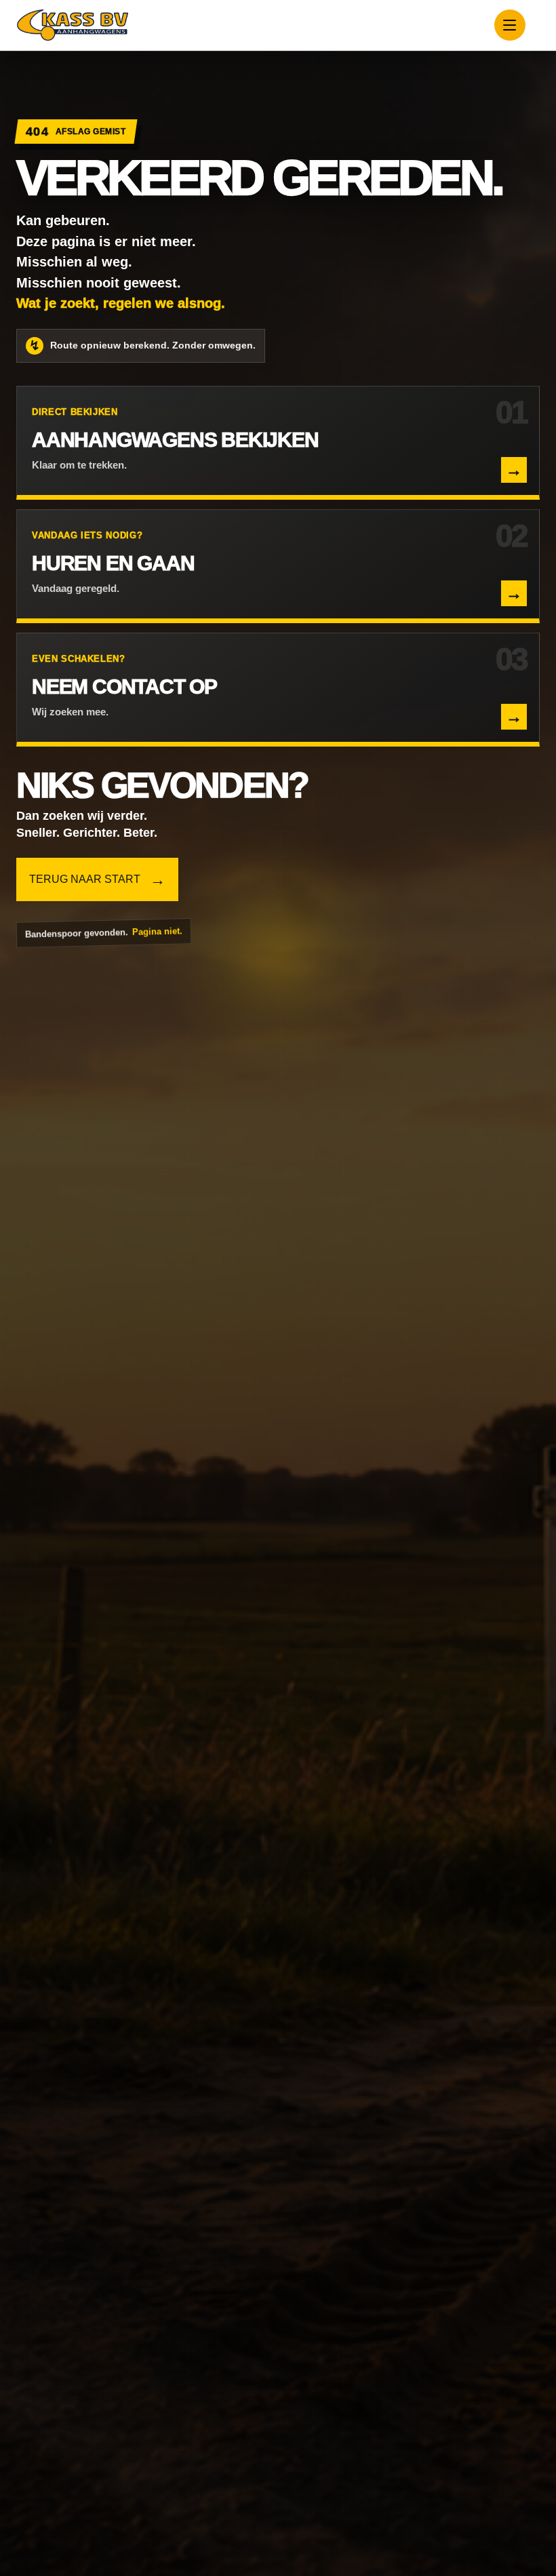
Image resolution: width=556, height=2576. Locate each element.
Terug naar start (97, 879)
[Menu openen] (510, 25)
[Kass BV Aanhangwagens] (73, 25)
